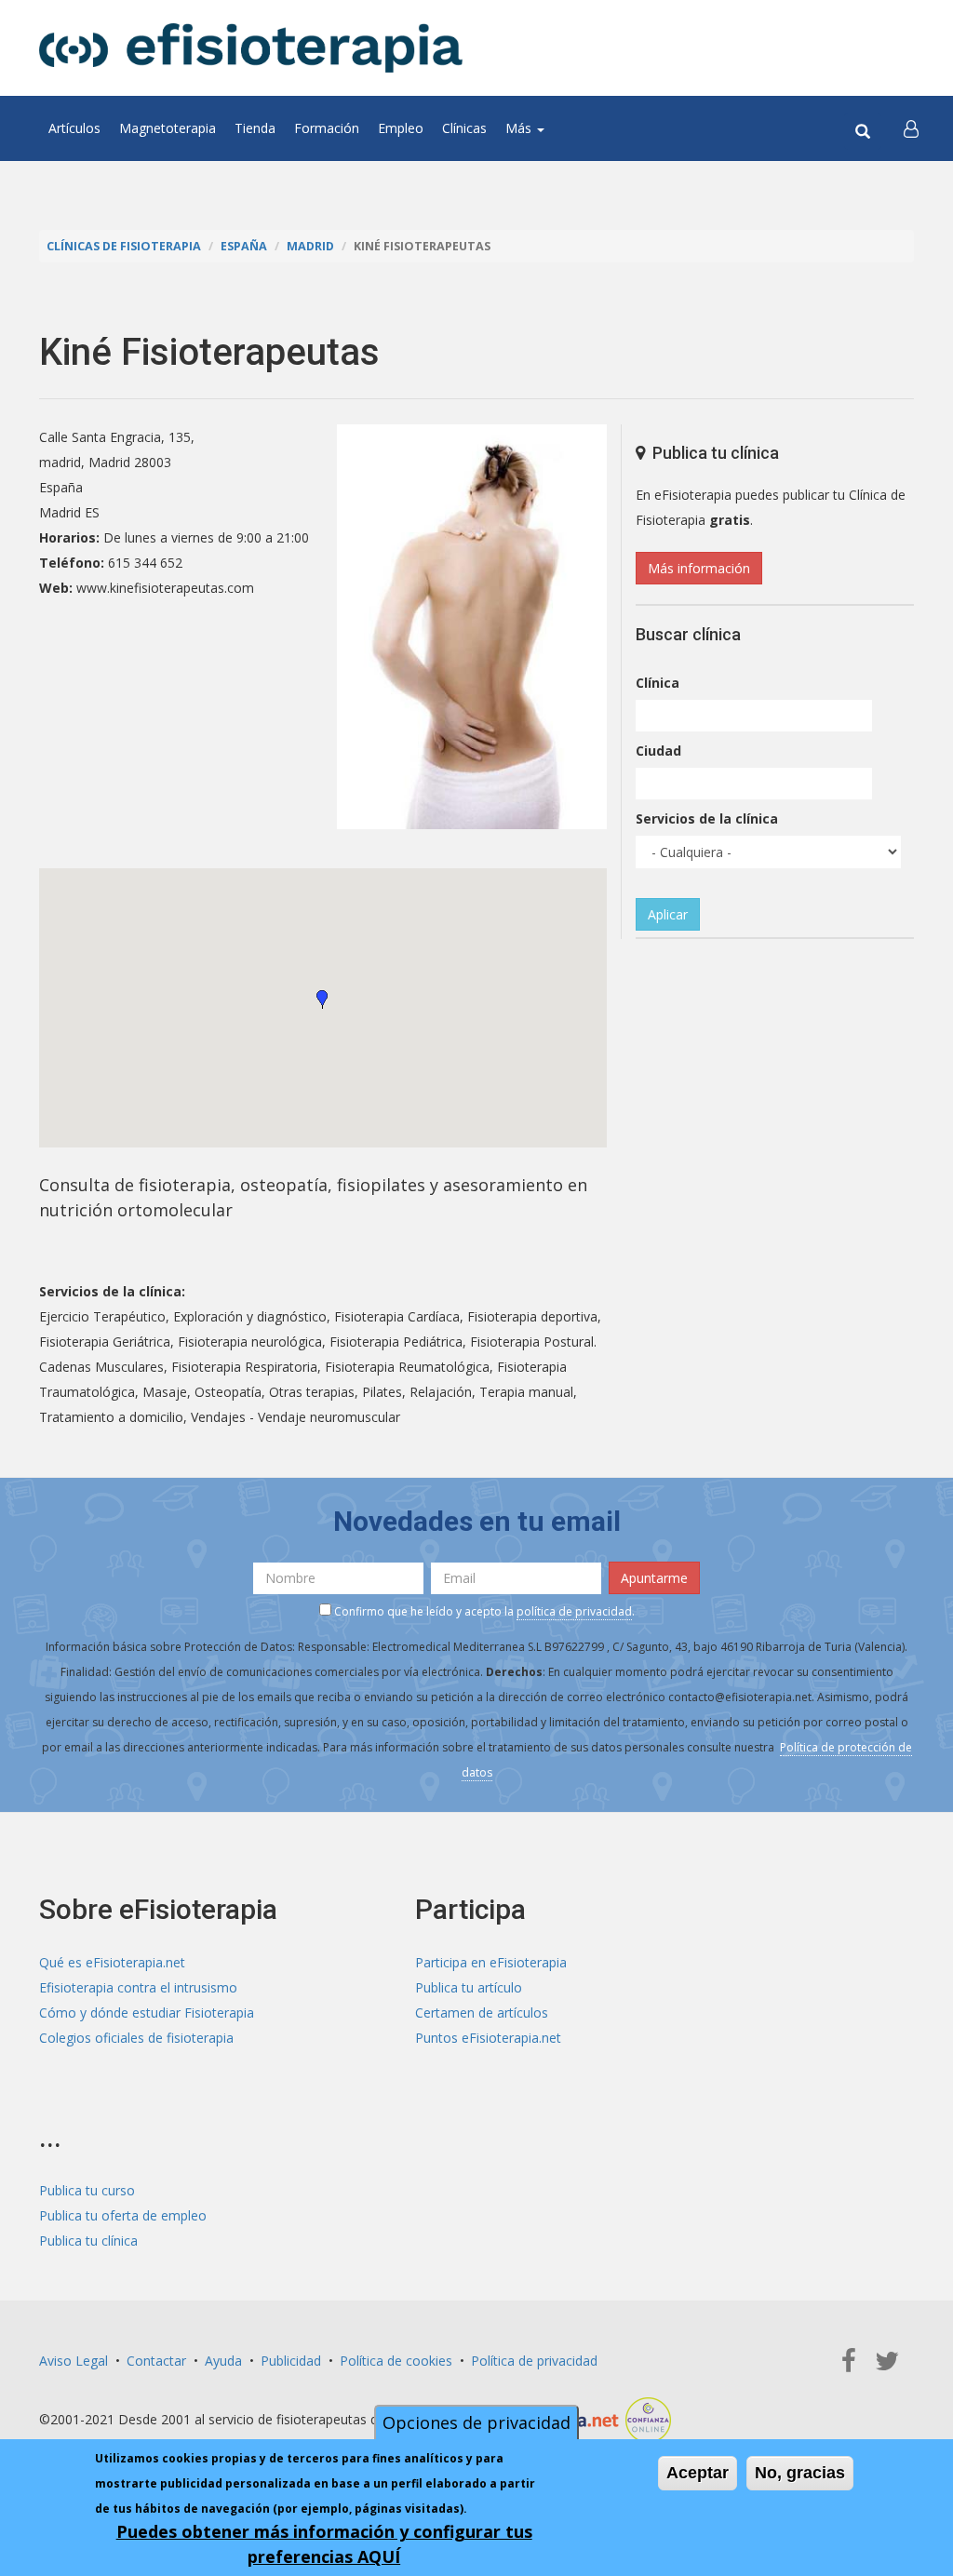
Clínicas (464, 128)
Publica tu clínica (88, 2241)
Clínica (658, 683)
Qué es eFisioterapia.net (112, 1962)
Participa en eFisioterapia (491, 1962)
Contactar (156, 2361)
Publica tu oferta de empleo (123, 2215)
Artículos (74, 128)
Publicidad (291, 2361)
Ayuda (223, 2361)
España (244, 246)
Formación (327, 128)
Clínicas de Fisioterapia (124, 246)
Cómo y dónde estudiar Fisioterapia (147, 2012)
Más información (699, 568)
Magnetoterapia (168, 128)
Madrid (310, 246)
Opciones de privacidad (476, 2422)
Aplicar (668, 914)
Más (520, 128)
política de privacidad (574, 1611)
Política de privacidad (534, 2361)
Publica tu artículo (469, 1987)
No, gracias (800, 2473)
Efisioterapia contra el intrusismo (138, 1987)
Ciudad (658, 751)
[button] (911, 128)
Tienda (255, 128)
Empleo (401, 128)
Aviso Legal (74, 2361)
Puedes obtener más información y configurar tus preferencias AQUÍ (324, 2544)
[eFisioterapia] (251, 48)
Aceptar (698, 2473)
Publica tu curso (87, 2190)
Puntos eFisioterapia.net (488, 2038)
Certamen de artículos (482, 2012)
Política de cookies (396, 2361)
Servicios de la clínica (707, 818)
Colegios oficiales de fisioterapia (136, 2038)
